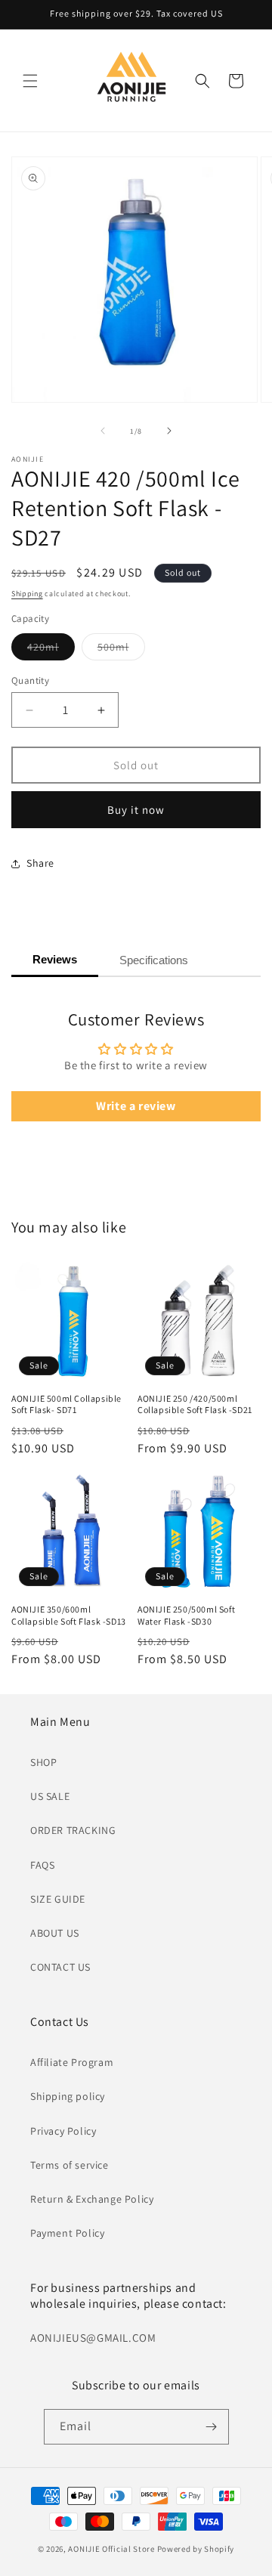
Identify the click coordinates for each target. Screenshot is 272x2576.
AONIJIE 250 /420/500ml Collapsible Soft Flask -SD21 (195, 1404)
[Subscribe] (212, 2427)
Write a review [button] (136, 1106)
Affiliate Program (72, 2062)
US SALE (50, 1796)
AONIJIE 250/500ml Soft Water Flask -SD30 (186, 1615)
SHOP (43, 1762)
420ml (51, 650)
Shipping (27, 594)
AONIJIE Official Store (111, 2549)
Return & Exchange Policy (92, 2199)
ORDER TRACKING (73, 1830)
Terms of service (70, 2165)
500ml (121, 650)
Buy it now (136, 810)
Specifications (154, 960)
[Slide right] (169, 431)
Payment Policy (67, 2233)
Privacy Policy (63, 2131)
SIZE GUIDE (58, 1899)
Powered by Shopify (196, 2549)
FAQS (42, 1865)
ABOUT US (55, 1933)
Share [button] (40, 863)
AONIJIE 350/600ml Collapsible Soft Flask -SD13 (69, 1615)
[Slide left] (103, 431)
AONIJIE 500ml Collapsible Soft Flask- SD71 (66, 1404)
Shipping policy (68, 2096)
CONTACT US (60, 1967)
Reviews (55, 959)
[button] (30, 81)
